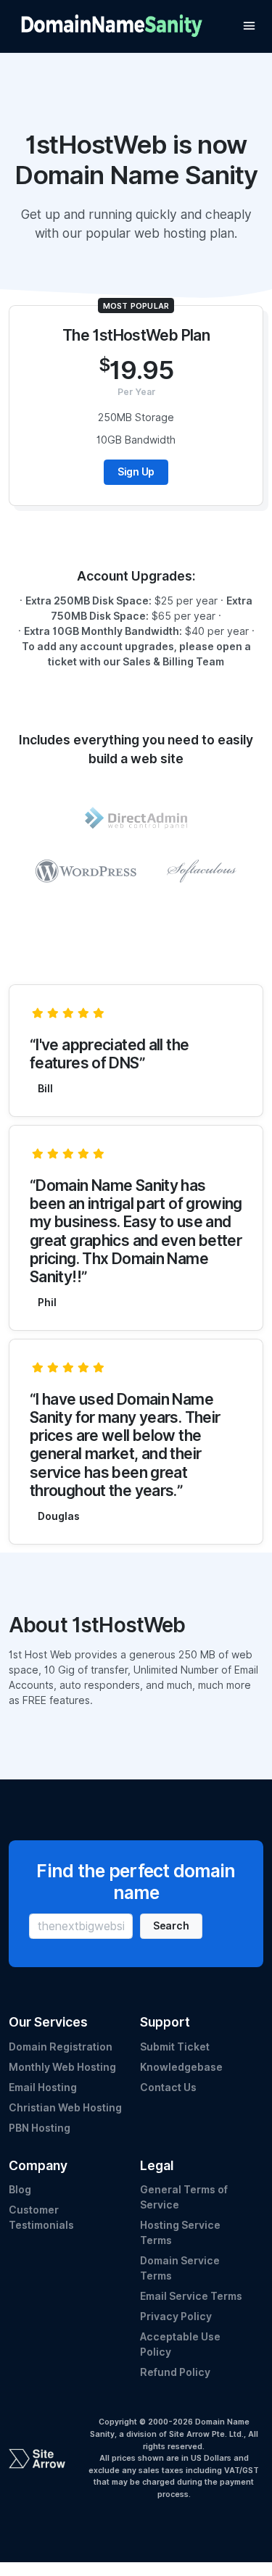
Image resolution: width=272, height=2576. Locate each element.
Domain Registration (61, 2047)
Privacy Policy (176, 2317)
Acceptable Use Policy (180, 2344)
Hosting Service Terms (180, 2233)
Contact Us (168, 2087)
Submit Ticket (175, 2047)
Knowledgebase (181, 2067)
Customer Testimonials (41, 2218)
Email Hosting (43, 2087)
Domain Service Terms (180, 2268)
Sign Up (136, 472)
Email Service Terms (191, 2296)
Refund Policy (175, 2372)
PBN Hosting (40, 2128)
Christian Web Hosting (65, 2108)
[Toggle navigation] (249, 26)
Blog (20, 2190)
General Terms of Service (184, 2197)
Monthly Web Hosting (62, 2067)
